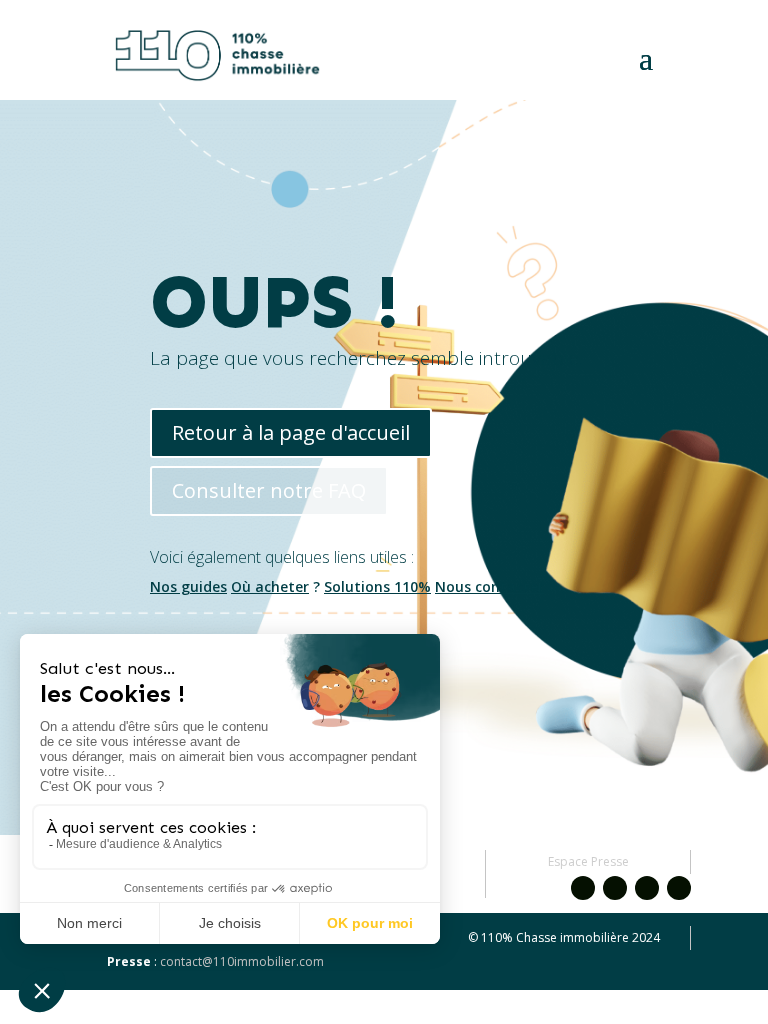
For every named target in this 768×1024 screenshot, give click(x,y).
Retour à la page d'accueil (291, 432)
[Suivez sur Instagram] (615, 888)
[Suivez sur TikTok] (679, 888)
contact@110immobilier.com (242, 961)
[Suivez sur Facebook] (583, 888)
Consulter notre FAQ (269, 490)
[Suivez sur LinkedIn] (647, 888)
